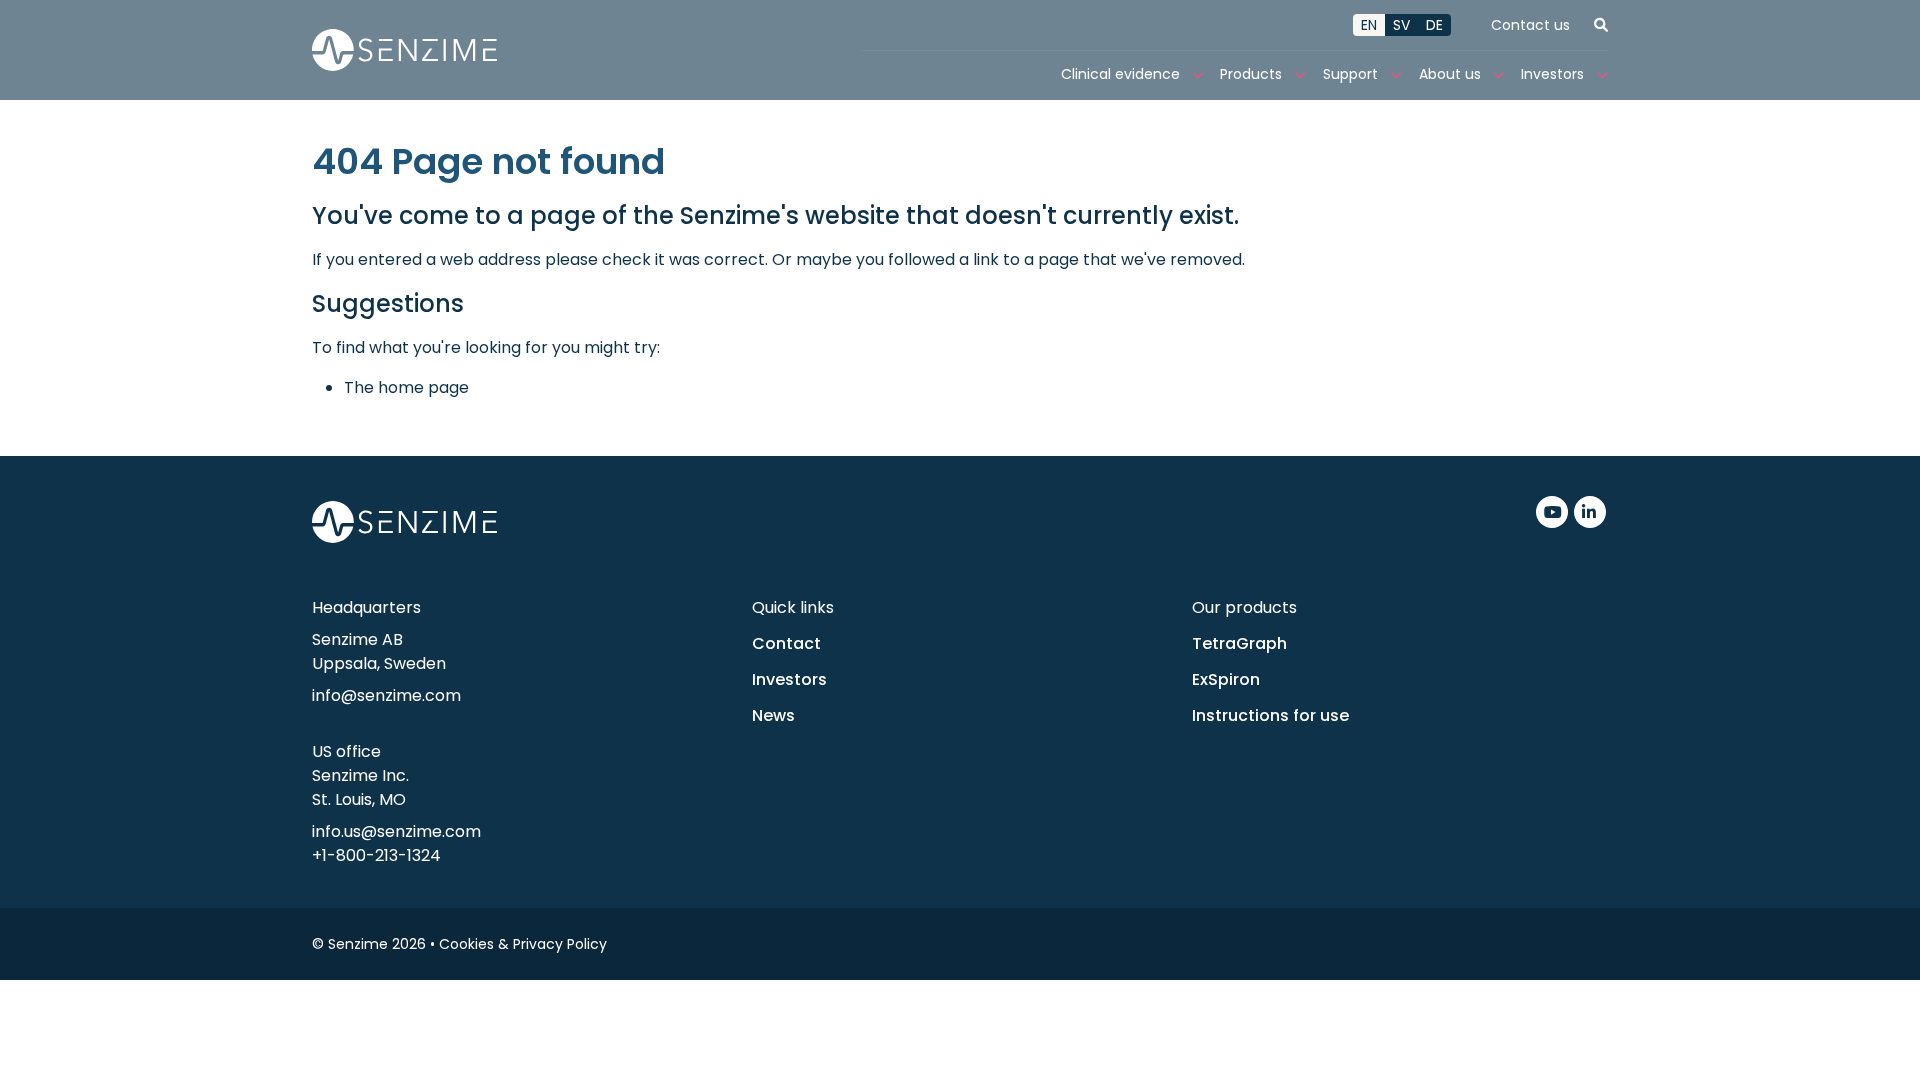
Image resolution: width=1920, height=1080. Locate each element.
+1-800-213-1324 (376, 855)
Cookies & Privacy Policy (523, 944)
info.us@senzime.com (396, 831)
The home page (406, 387)
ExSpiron (1226, 679)
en (1369, 25)
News (773, 715)
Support (1350, 74)
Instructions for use (1270, 715)
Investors (1552, 74)
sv (1401, 25)
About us (1450, 74)
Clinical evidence (1120, 74)
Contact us (1530, 25)
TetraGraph (1239, 643)
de (1434, 25)
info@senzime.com (386, 695)
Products (1251, 74)
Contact (786, 643)
